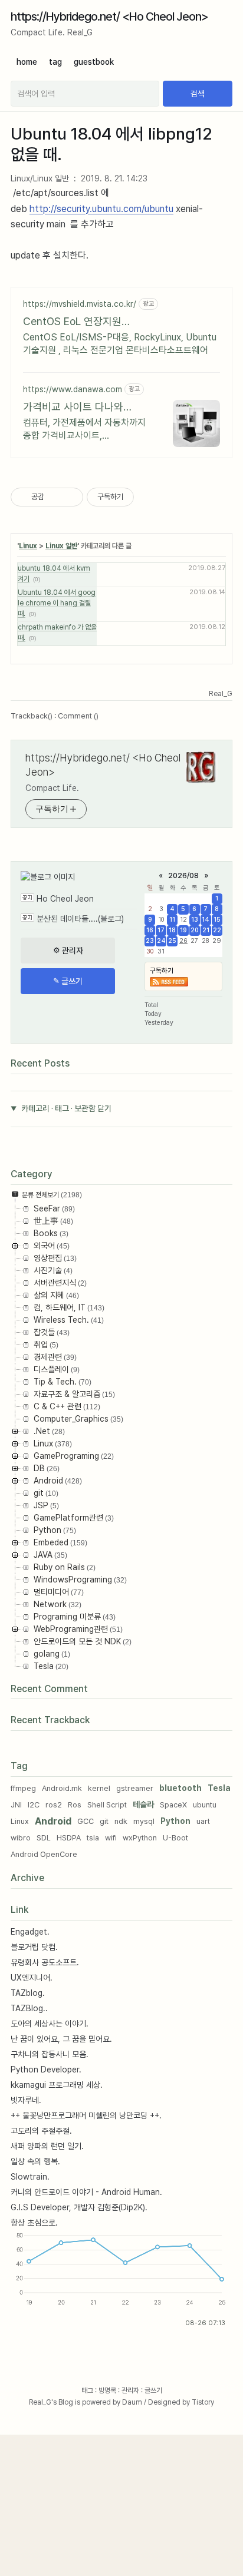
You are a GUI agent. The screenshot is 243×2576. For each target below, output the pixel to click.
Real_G (40, 2402)
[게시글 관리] (70, 497)
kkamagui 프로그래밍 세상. (57, 2085)
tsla (93, 1838)
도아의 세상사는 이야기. (50, 2024)
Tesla (219, 1788)
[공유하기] (55, 497)
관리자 (130, 2390)
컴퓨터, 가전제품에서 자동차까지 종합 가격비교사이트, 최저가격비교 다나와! (84, 430)
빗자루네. (26, 2100)
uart (203, 1821)
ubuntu (205, 1805)
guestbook (94, 62)
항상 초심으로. (34, 2223)
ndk (121, 1821)
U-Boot (175, 1838)
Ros (75, 1805)
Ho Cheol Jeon (65, 899)
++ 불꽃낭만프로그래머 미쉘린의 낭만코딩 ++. (86, 2115)
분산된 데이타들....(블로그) (80, 919)
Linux (28, 546)
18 (172, 930)
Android (53, 1821)
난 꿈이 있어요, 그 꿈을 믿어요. (61, 2039)
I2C (34, 1805)
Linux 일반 (61, 546)
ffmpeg (23, 1788)
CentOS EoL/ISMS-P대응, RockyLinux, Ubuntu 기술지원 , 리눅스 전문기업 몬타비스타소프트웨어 (120, 344)
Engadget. (30, 1932)
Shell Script (107, 1805)
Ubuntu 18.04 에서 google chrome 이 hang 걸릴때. (57, 603)
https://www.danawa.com (73, 389)
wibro (21, 1838)
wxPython (140, 1838)
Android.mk (62, 1788)
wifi (111, 1838)
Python (175, 1821)
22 (217, 930)
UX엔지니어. (32, 1978)
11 (172, 920)
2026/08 (183, 875)
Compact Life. (52, 788)
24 (161, 941)
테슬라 (143, 1804)
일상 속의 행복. (35, 2161)
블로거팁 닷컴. (34, 1947)
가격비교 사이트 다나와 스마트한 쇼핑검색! (73, 407)
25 (172, 941)
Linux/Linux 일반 (40, 178)
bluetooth (180, 1788)
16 (150, 930)
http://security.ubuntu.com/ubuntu (101, 209)
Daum (132, 2402)
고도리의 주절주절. (41, 2131)
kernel (99, 1788)
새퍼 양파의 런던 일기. (47, 2146)
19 (183, 930)
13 (195, 920)
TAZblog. (28, 1993)
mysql (144, 1821)
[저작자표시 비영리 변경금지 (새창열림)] (150, 497)
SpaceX (173, 1805)
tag (55, 62)
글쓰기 (153, 2390)
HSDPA (69, 1838)
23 (150, 941)
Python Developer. (46, 2070)
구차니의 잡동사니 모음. (50, 2054)
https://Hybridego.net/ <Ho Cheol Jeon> (109, 16)
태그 (87, 2390)
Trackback (32, 716)
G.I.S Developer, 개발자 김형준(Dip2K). (79, 2207)
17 (161, 930)
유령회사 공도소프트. (45, 1962)
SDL (44, 1838)
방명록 (107, 2390)
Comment (78, 716)
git (104, 1821)
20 (194, 930)
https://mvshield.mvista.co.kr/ (80, 304)
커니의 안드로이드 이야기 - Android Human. (86, 2192)
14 (206, 920)
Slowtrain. (30, 2177)
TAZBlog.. (29, 2008)
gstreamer (135, 1788)
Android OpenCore (44, 1854)
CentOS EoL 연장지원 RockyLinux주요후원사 (73, 322)
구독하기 (162, 971)
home (27, 62)
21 (206, 930)
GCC (86, 1821)
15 (217, 920)
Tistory (203, 2402)
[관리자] (68, 951)
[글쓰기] (68, 981)
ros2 (54, 1805)
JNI (16, 1805)
